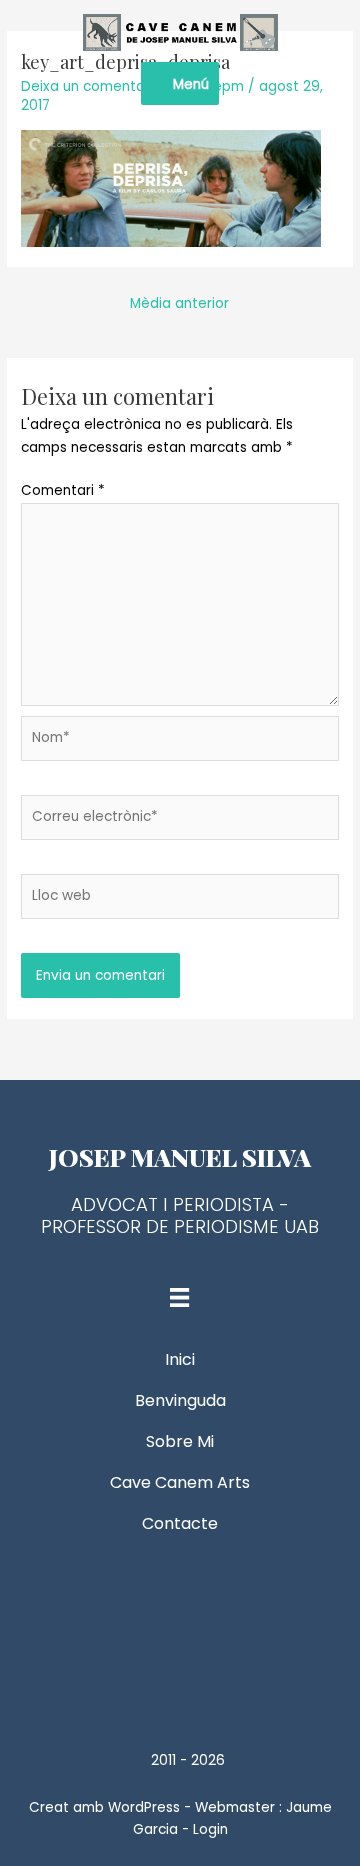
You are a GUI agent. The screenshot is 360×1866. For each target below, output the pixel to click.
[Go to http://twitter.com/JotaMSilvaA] (180, 1627)
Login (210, 1829)
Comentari (63, 490)
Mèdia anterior (179, 303)
